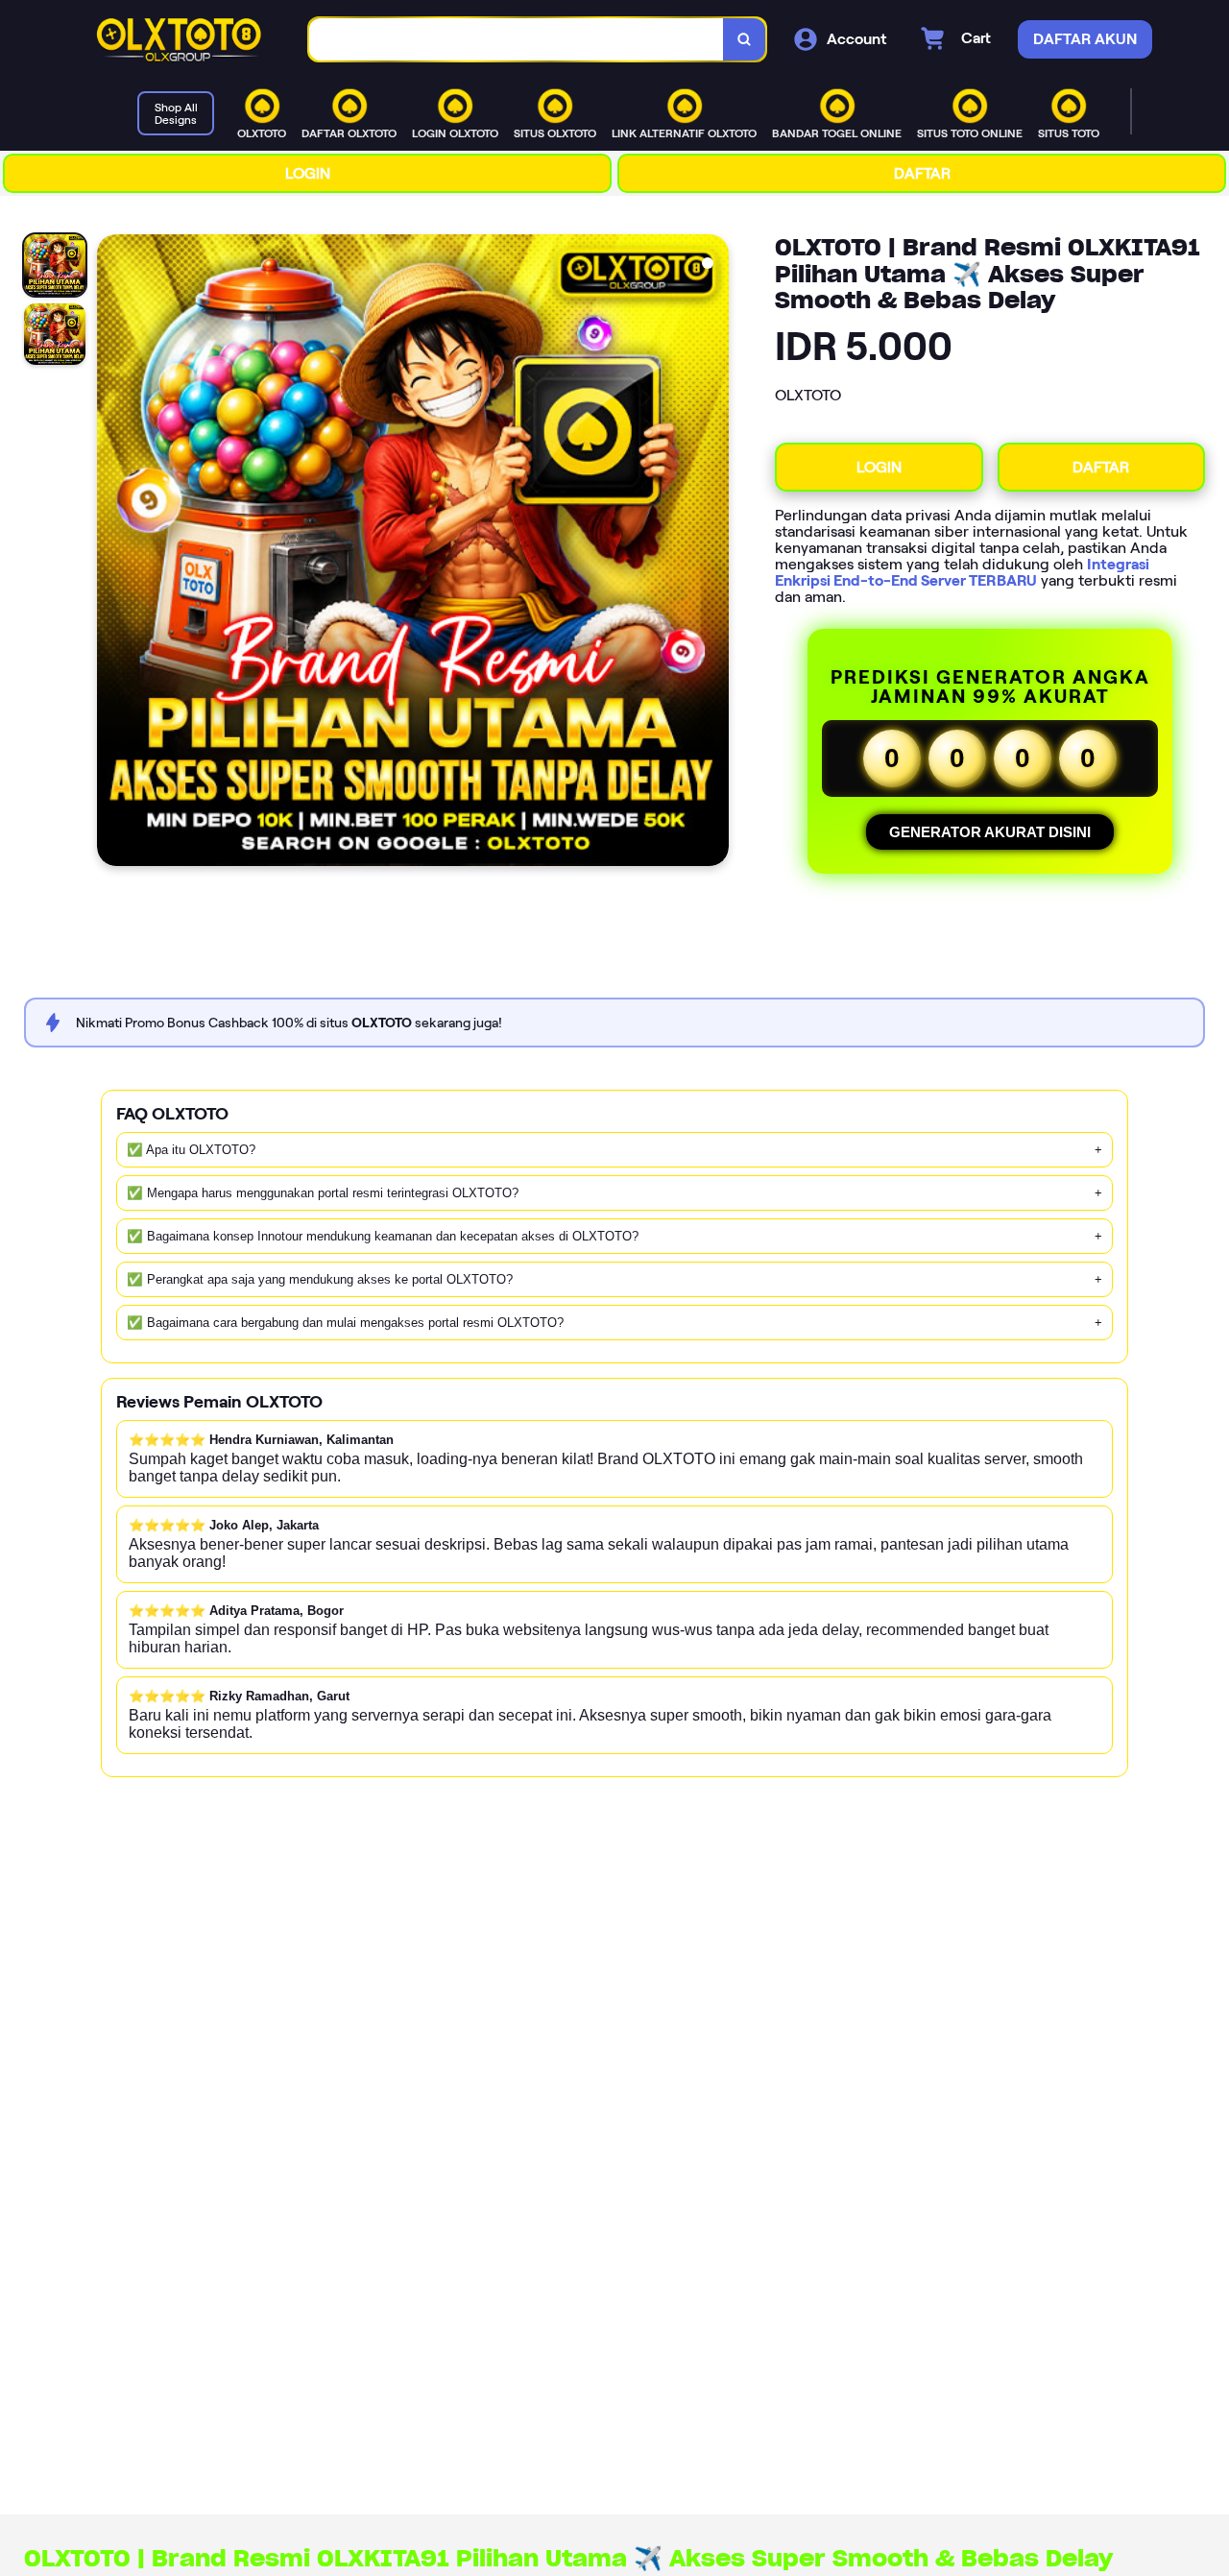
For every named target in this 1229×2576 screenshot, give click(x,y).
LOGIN (308, 173)
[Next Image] (713, 553)
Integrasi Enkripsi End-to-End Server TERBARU (962, 572)
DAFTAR (922, 173)
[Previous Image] (112, 553)
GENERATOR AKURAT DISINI (990, 832)
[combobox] (517, 40)
